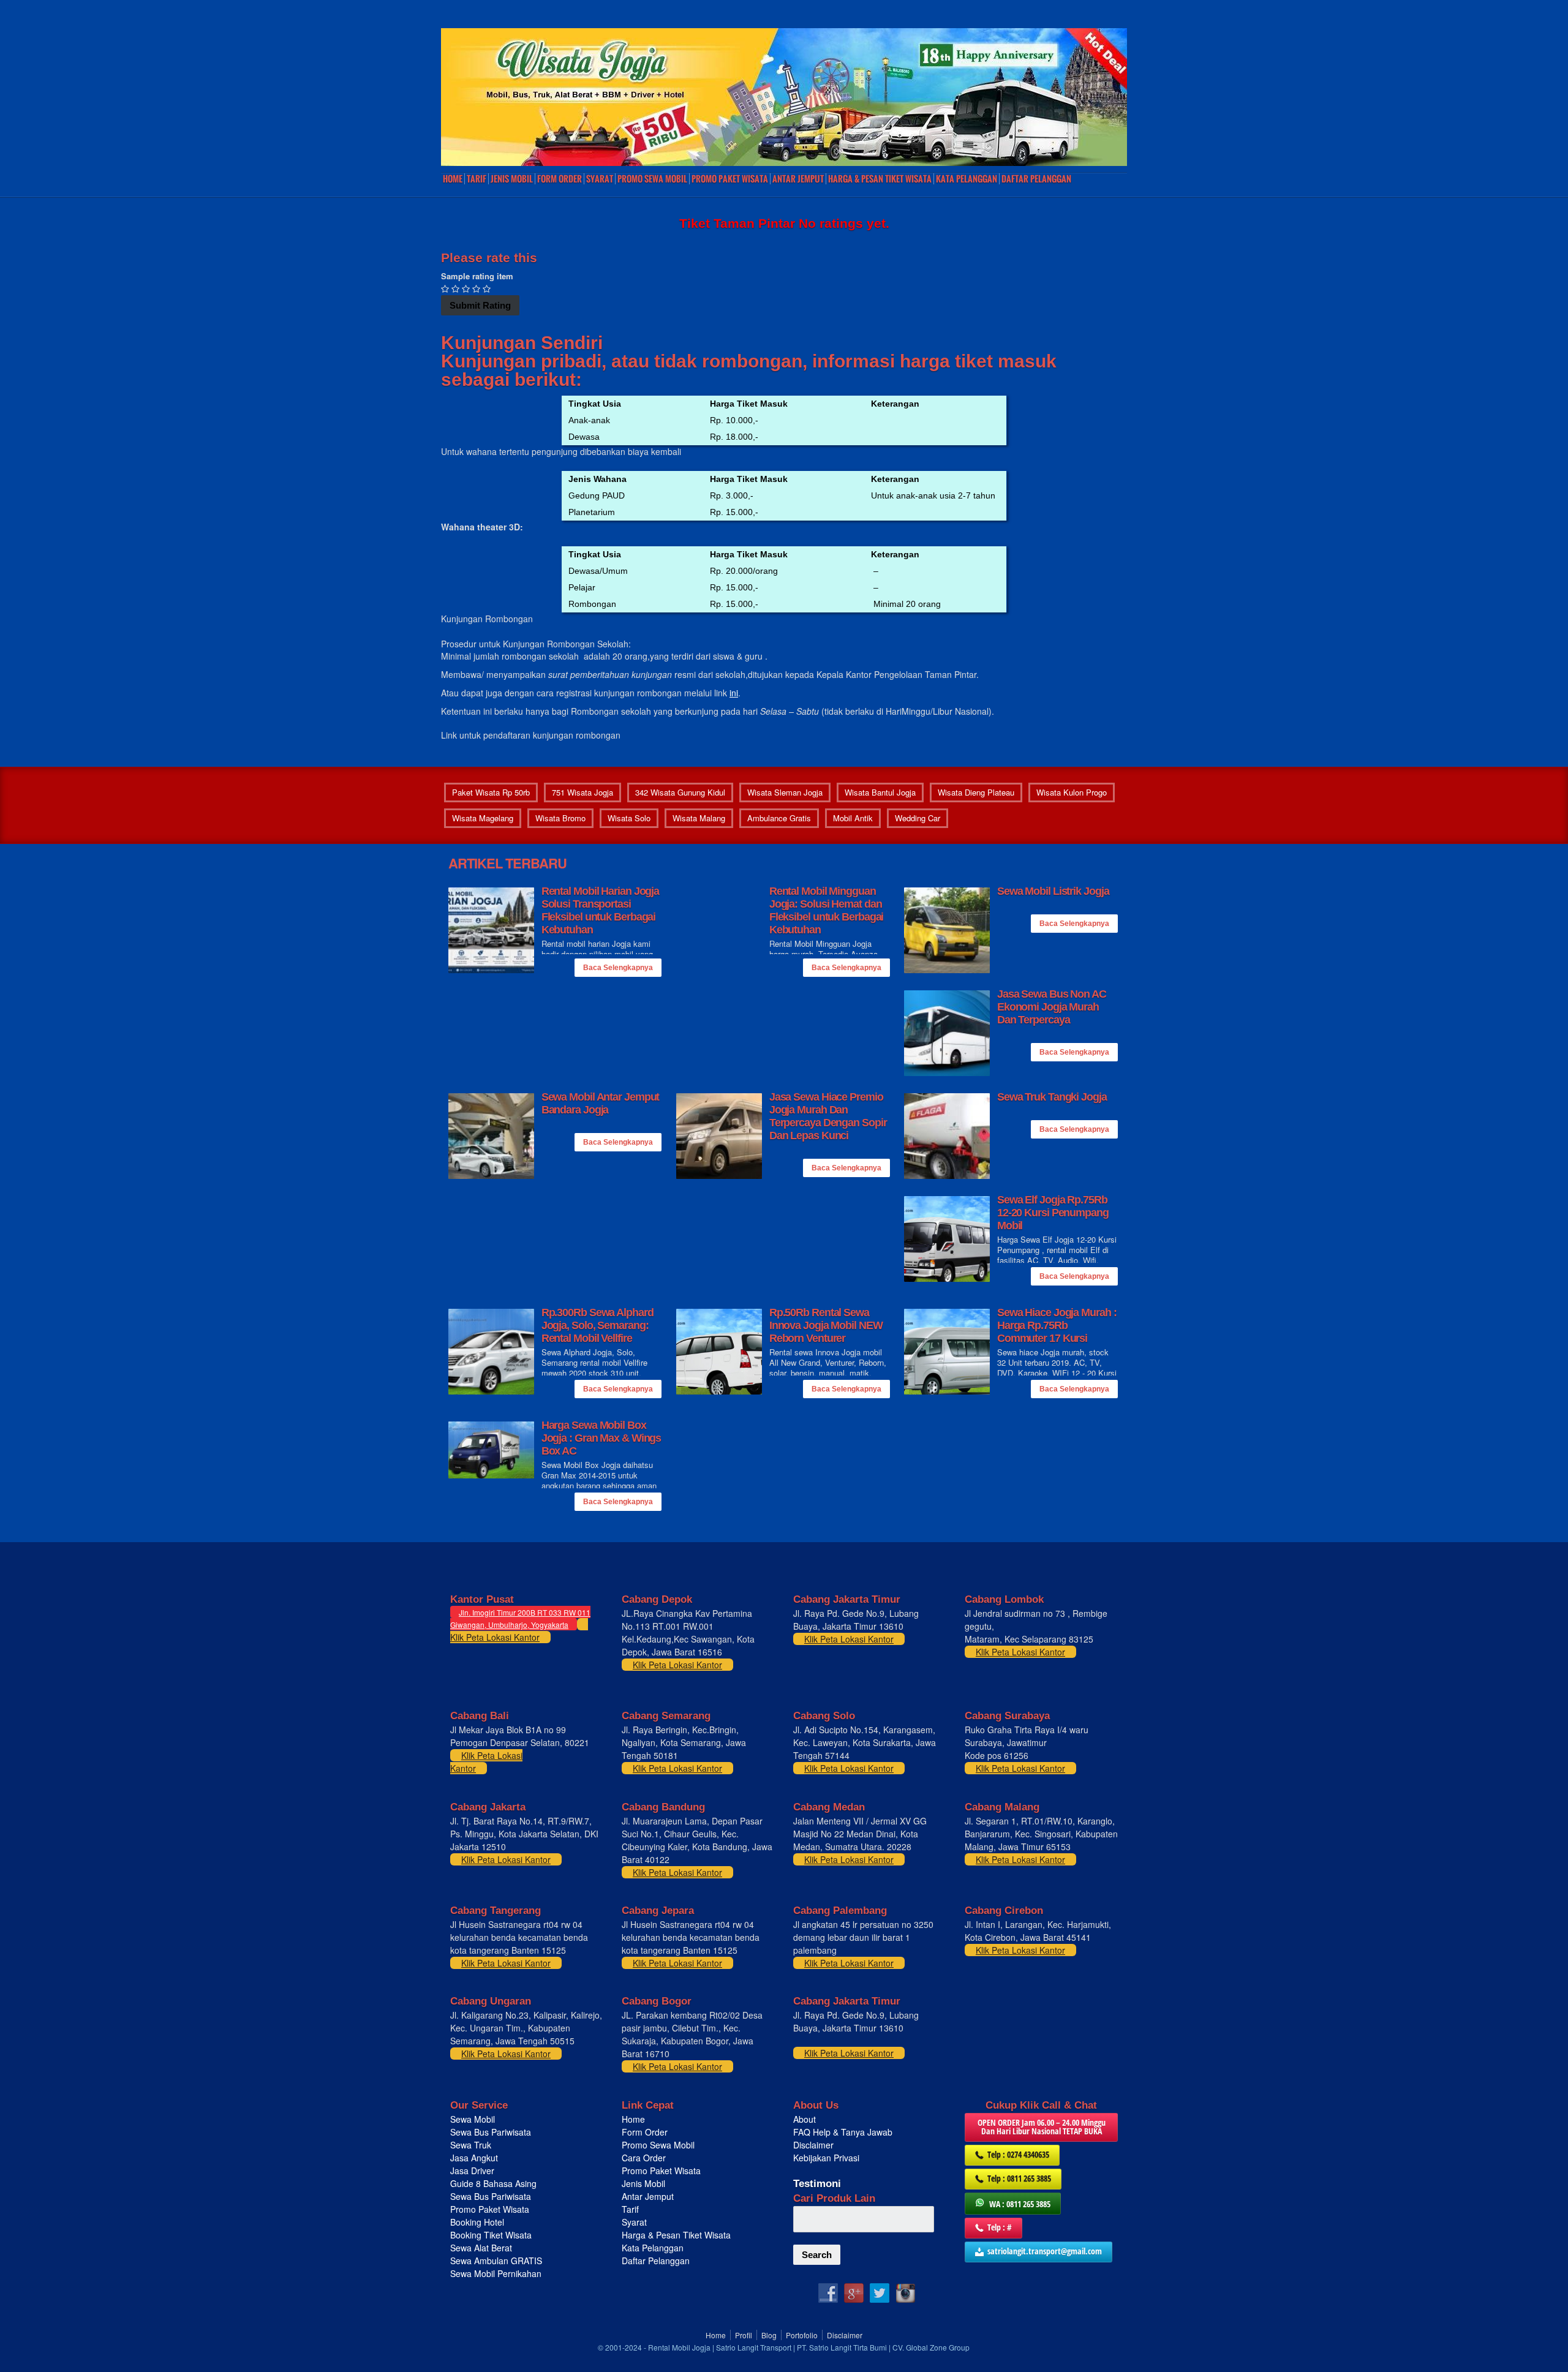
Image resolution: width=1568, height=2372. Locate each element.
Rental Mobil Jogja (679, 2347)
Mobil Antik (853, 818)
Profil (744, 2335)
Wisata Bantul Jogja (880, 792)
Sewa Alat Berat (481, 2248)
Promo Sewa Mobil (658, 2145)
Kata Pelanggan (967, 179)
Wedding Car (918, 818)
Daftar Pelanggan (1036, 179)
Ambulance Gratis (779, 818)
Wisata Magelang (483, 818)
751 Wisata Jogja (582, 792)
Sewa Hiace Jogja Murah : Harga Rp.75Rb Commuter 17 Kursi (1057, 1325)
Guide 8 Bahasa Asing (493, 2183)
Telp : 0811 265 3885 (1019, 2178)
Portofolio (802, 2335)
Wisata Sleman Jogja (785, 792)
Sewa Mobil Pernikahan (496, 2273)
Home (453, 179)
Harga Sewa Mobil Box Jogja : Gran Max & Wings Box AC (601, 1438)
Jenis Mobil (512, 179)
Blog (769, 2335)
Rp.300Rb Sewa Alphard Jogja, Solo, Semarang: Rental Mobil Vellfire (597, 1325)
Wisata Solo (629, 818)
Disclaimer (813, 2145)
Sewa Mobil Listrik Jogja (1053, 891)
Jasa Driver (472, 2171)
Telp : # (1000, 2227)
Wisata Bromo (560, 818)
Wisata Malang (699, 818)
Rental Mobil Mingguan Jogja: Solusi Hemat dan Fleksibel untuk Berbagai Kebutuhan (827, 910)
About (805, 2119)
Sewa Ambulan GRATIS (497, 2261)
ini (734, 693)
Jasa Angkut (475, 2158)
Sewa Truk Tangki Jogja (1052, 1097)
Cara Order (644, 2158)
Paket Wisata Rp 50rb (491, 792)
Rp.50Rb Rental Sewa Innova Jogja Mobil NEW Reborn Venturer (826, 1325)
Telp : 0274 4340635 (1018, 2154)
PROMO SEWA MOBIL (652, 179)
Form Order (560, 179)
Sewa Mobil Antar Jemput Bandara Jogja (601, 1103)
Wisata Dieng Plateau (976, 792)
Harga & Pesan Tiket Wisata (880, 179)
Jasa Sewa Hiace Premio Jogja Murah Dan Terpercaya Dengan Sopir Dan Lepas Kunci (828, 1116)
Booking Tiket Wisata (492, 2235)
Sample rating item (477, 276)
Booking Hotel (477, 2222)
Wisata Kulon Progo (1072, 792)
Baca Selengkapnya (618, 968)
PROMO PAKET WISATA (730, 179)
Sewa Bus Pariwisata (492, 2132)
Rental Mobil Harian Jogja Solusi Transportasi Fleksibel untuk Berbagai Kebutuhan (601, 910)
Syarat (600, 179)
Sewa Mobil (473, 2119)
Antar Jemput (798, 179)
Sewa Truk (472, 2145)
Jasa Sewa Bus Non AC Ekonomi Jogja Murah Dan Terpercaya (1052, 1007)
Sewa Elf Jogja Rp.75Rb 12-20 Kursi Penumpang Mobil (1053, 1213)
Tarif (477, 179)
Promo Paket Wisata (490, 2209)
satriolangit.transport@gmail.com (1045, 2251)
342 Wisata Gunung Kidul (680, 792)
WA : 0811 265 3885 (1020, 2204)
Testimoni (817, 2184)
